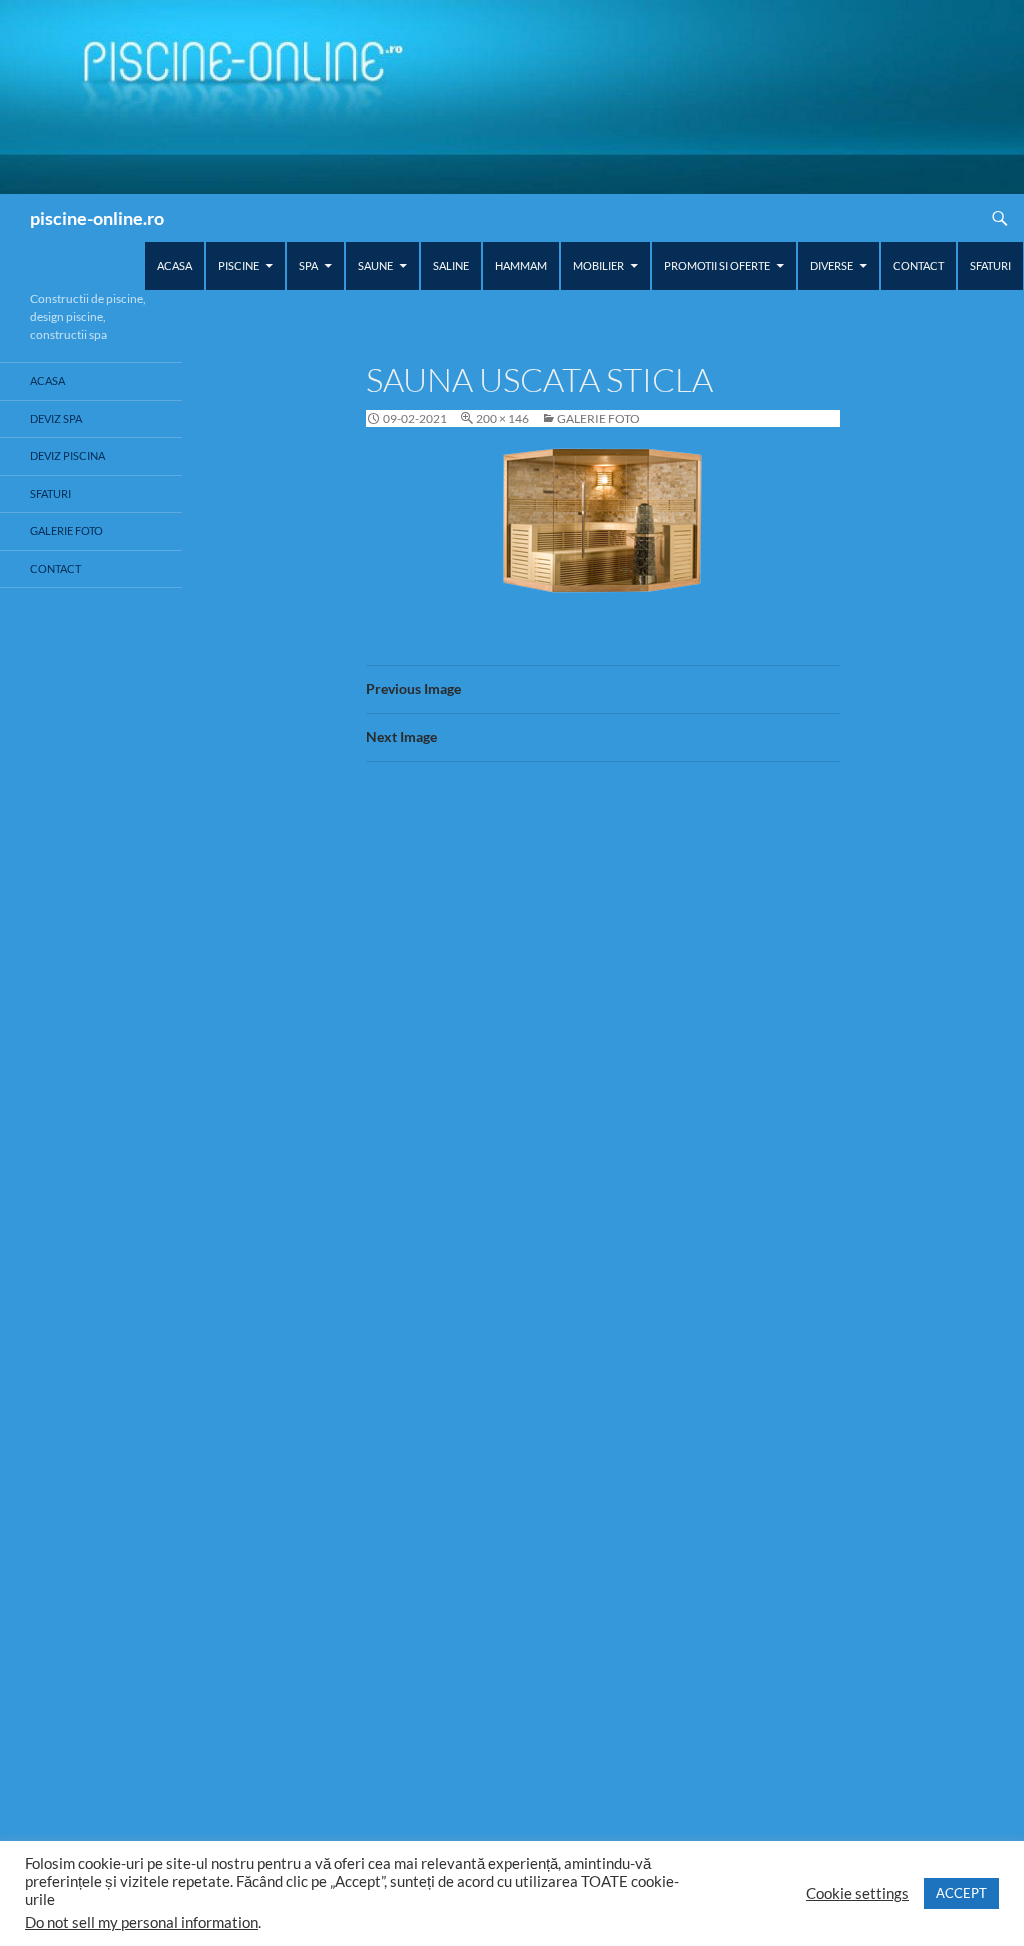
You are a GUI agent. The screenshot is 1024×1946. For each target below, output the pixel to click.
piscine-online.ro (97, 218)
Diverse (831, 265)
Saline (451, 265)
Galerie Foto (598, 418)
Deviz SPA (56, 418)
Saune (375, 265)
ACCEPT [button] (961, 1893)
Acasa (174, 265)
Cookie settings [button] (857, 1893)
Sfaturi (990, 265)
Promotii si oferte (717, 265)
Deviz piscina (67, 455)
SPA (308, 265)
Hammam (521, 265)
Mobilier (598, 265)
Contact (918, 265)
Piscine (238, 265)
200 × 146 (502, 418)
